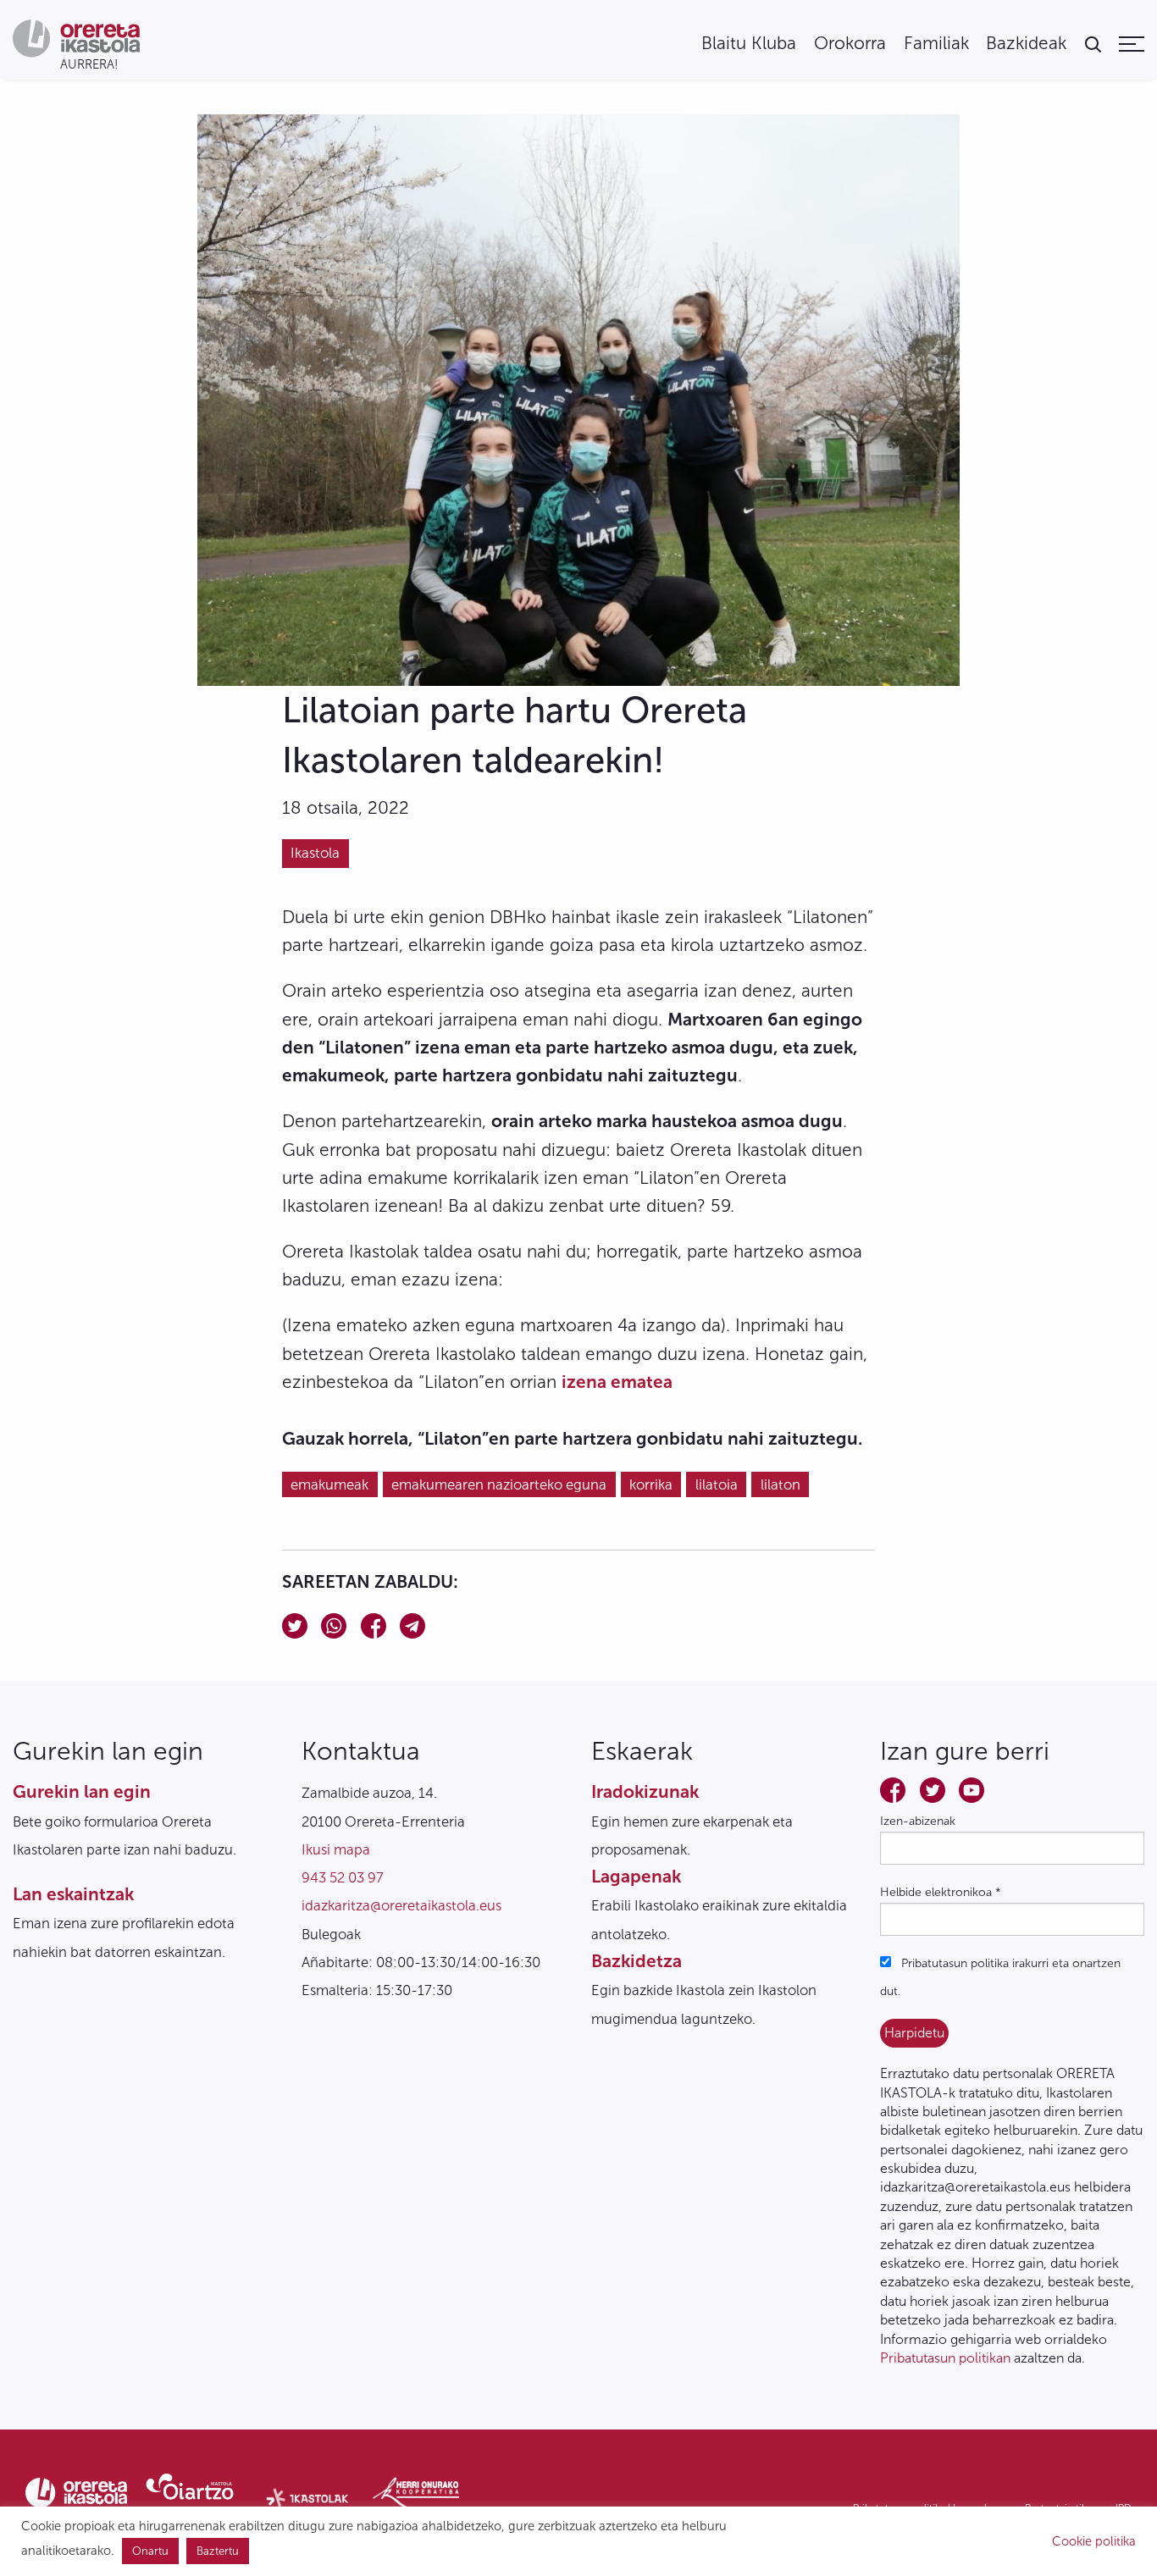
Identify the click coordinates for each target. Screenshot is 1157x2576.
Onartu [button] (150, 2551)
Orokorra (850, 44)
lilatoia (717, 1484)
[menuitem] (749, 44)
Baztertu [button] (218, 2551)
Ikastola (315, 853)
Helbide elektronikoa (941, 1892)
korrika (651, 1484)
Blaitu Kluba (749, 44)
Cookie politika (1094, 2541)
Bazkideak (1026, 44)
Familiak (936, 44)
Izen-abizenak (918, 1821)
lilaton (781, 1484)
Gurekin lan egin (82, 1791)
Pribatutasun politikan (945, 2358)
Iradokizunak (645, 1791)
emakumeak (329, 1484)
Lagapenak (636, 1876)
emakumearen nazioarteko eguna (499, 1484)
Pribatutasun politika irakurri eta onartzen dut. (1000, 1977)
